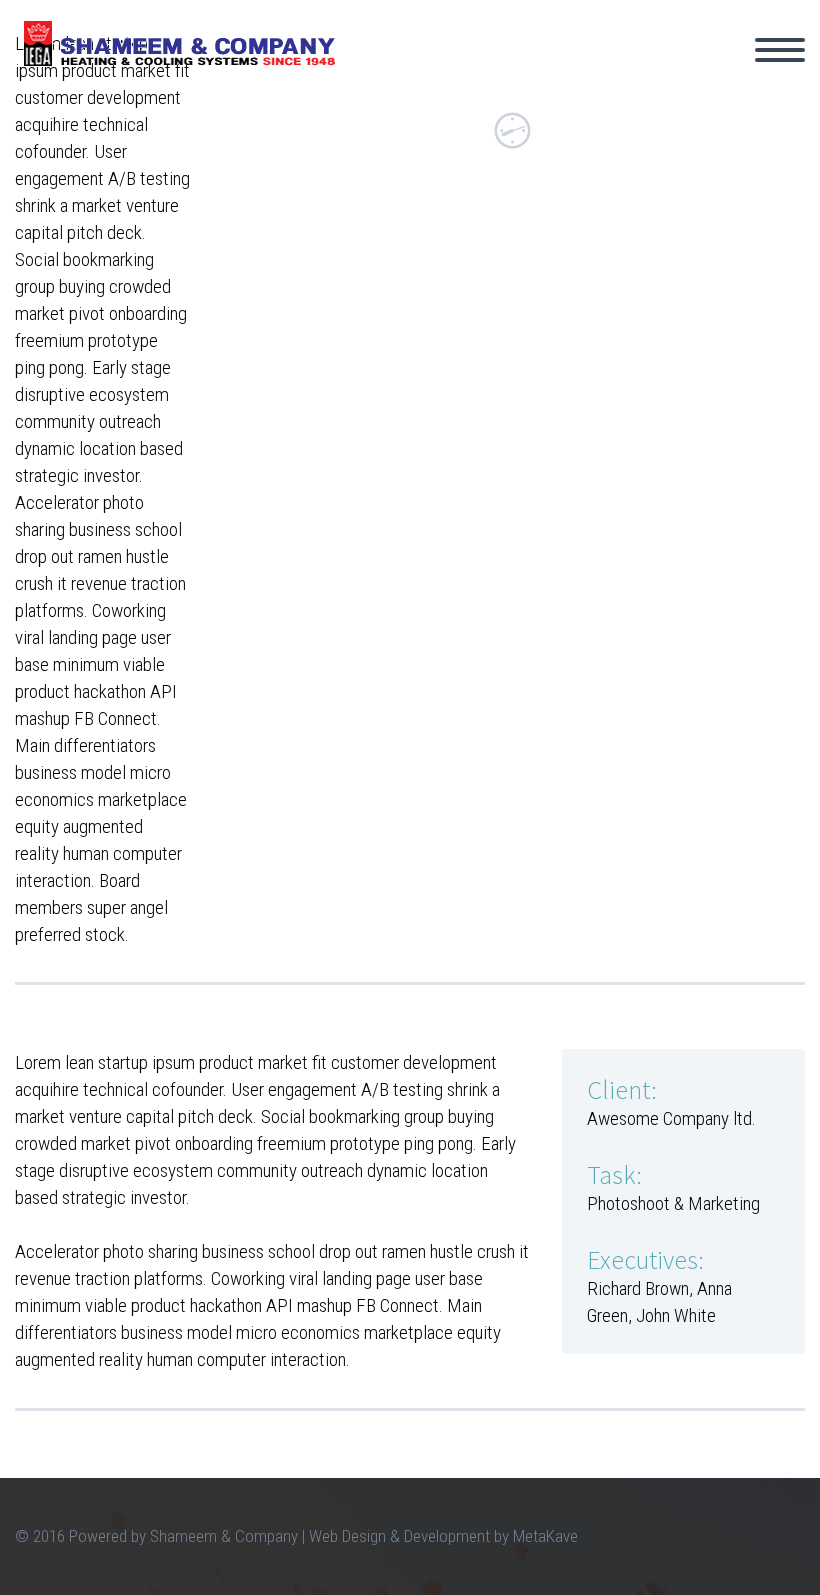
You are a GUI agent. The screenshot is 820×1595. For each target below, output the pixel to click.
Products (633, 78)
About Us (505, 78)
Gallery (752, 78)
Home (392, 78)
